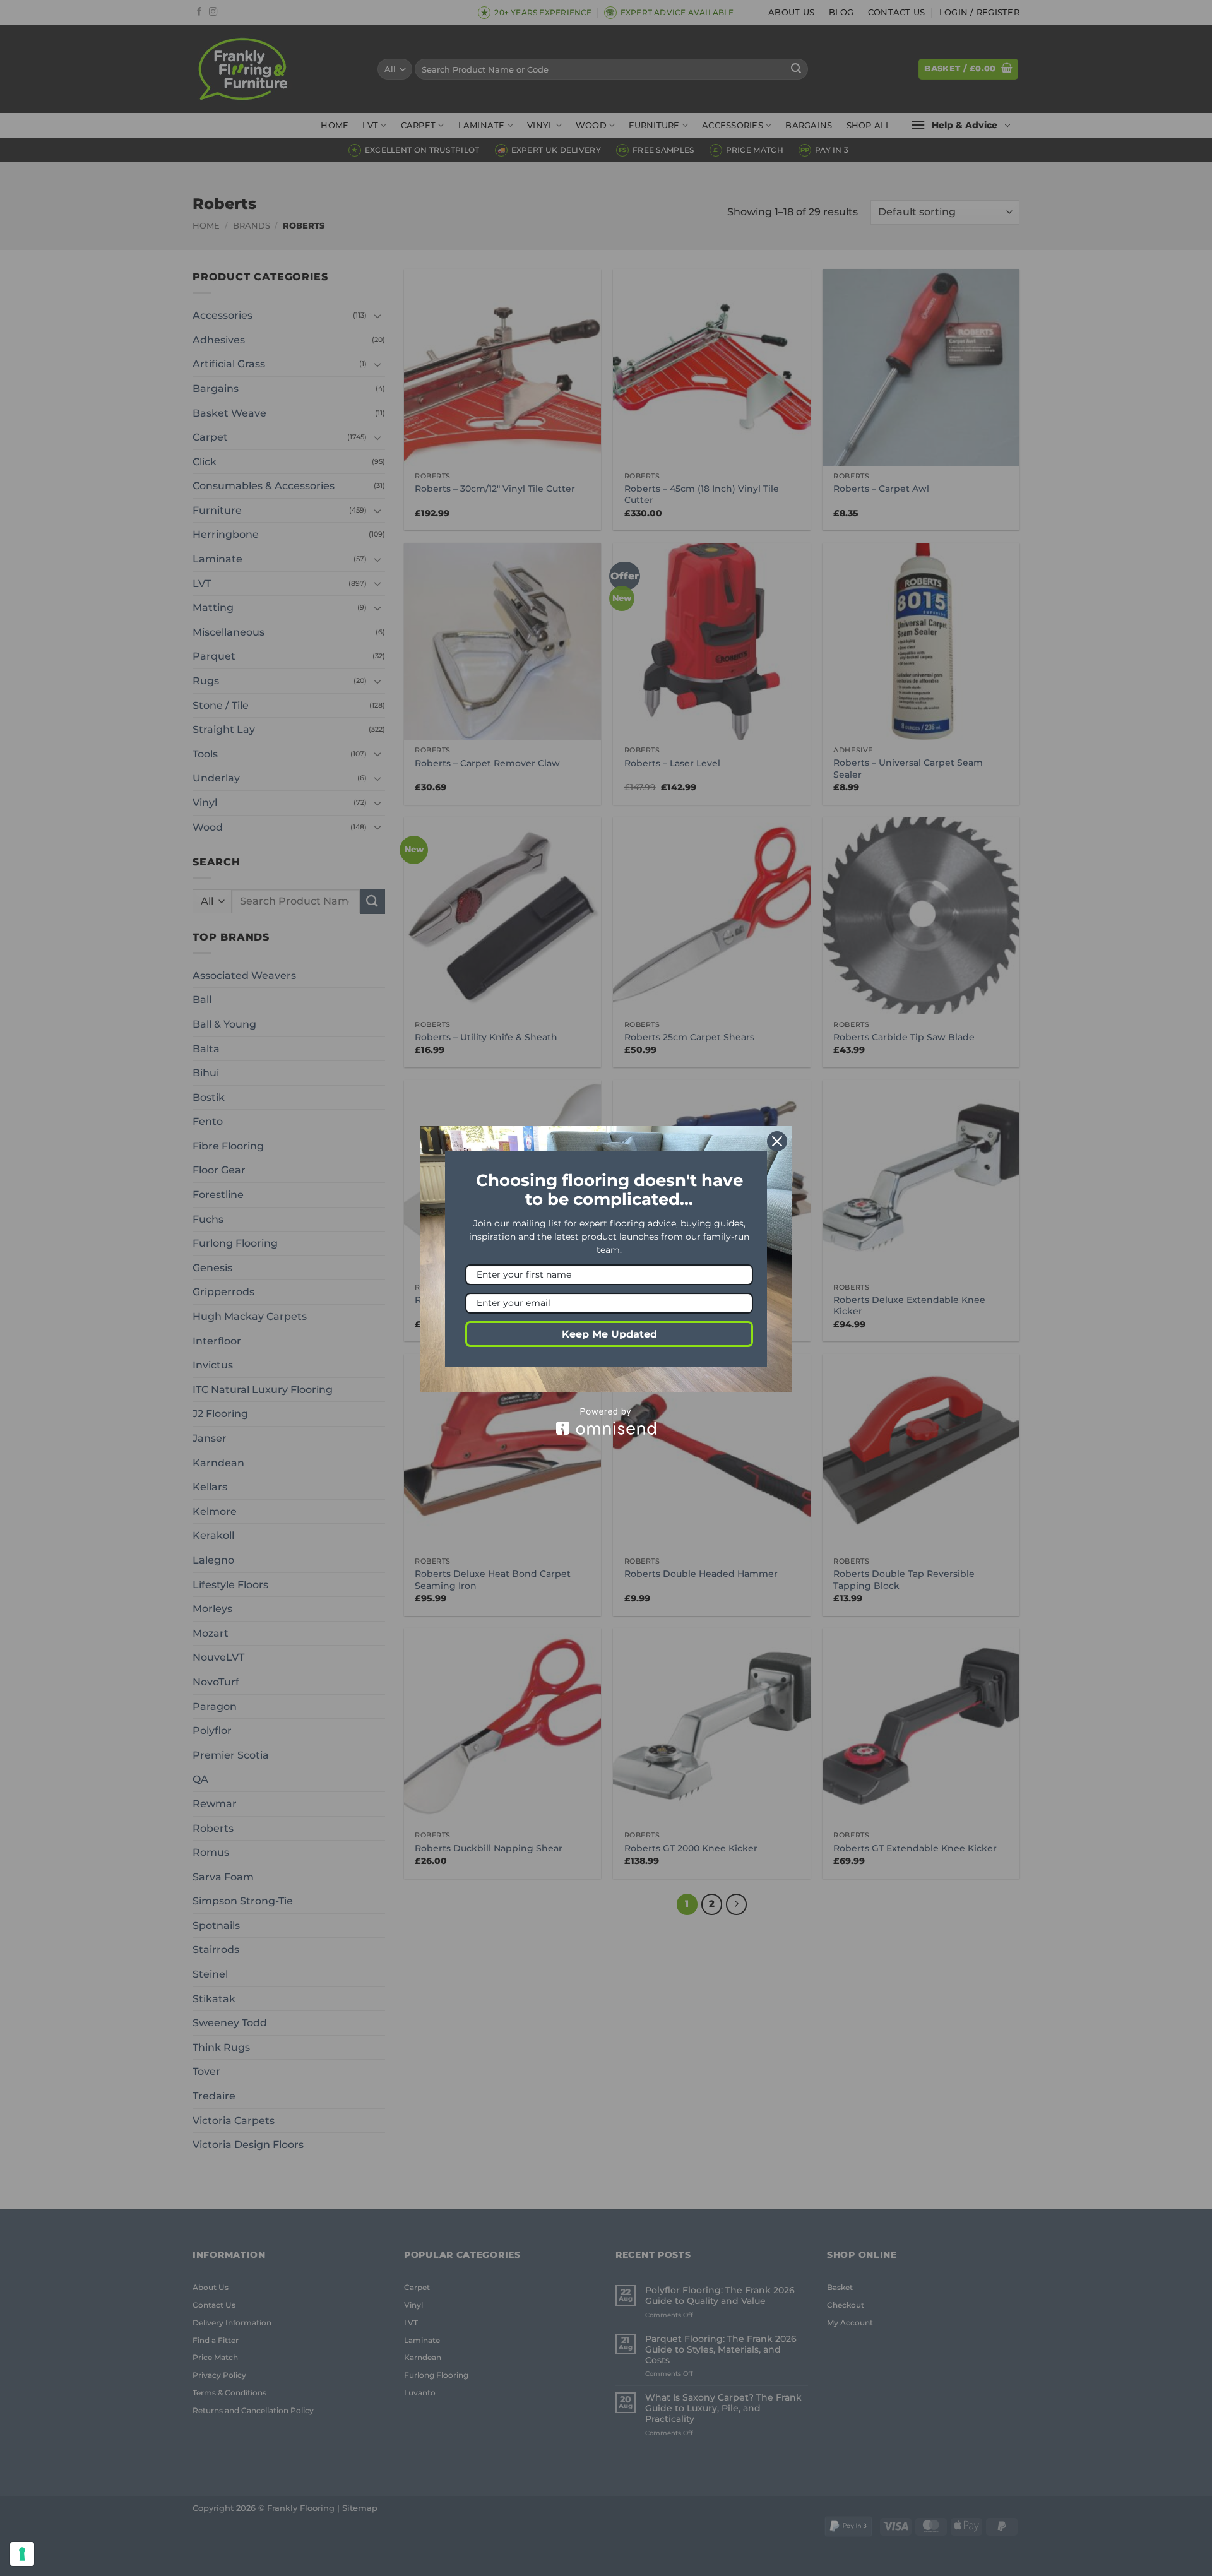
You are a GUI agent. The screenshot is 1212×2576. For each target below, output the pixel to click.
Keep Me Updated (609, 1334)
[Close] (777, 1141)
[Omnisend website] (606, 1421)
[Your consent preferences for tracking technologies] (22, 2554)
